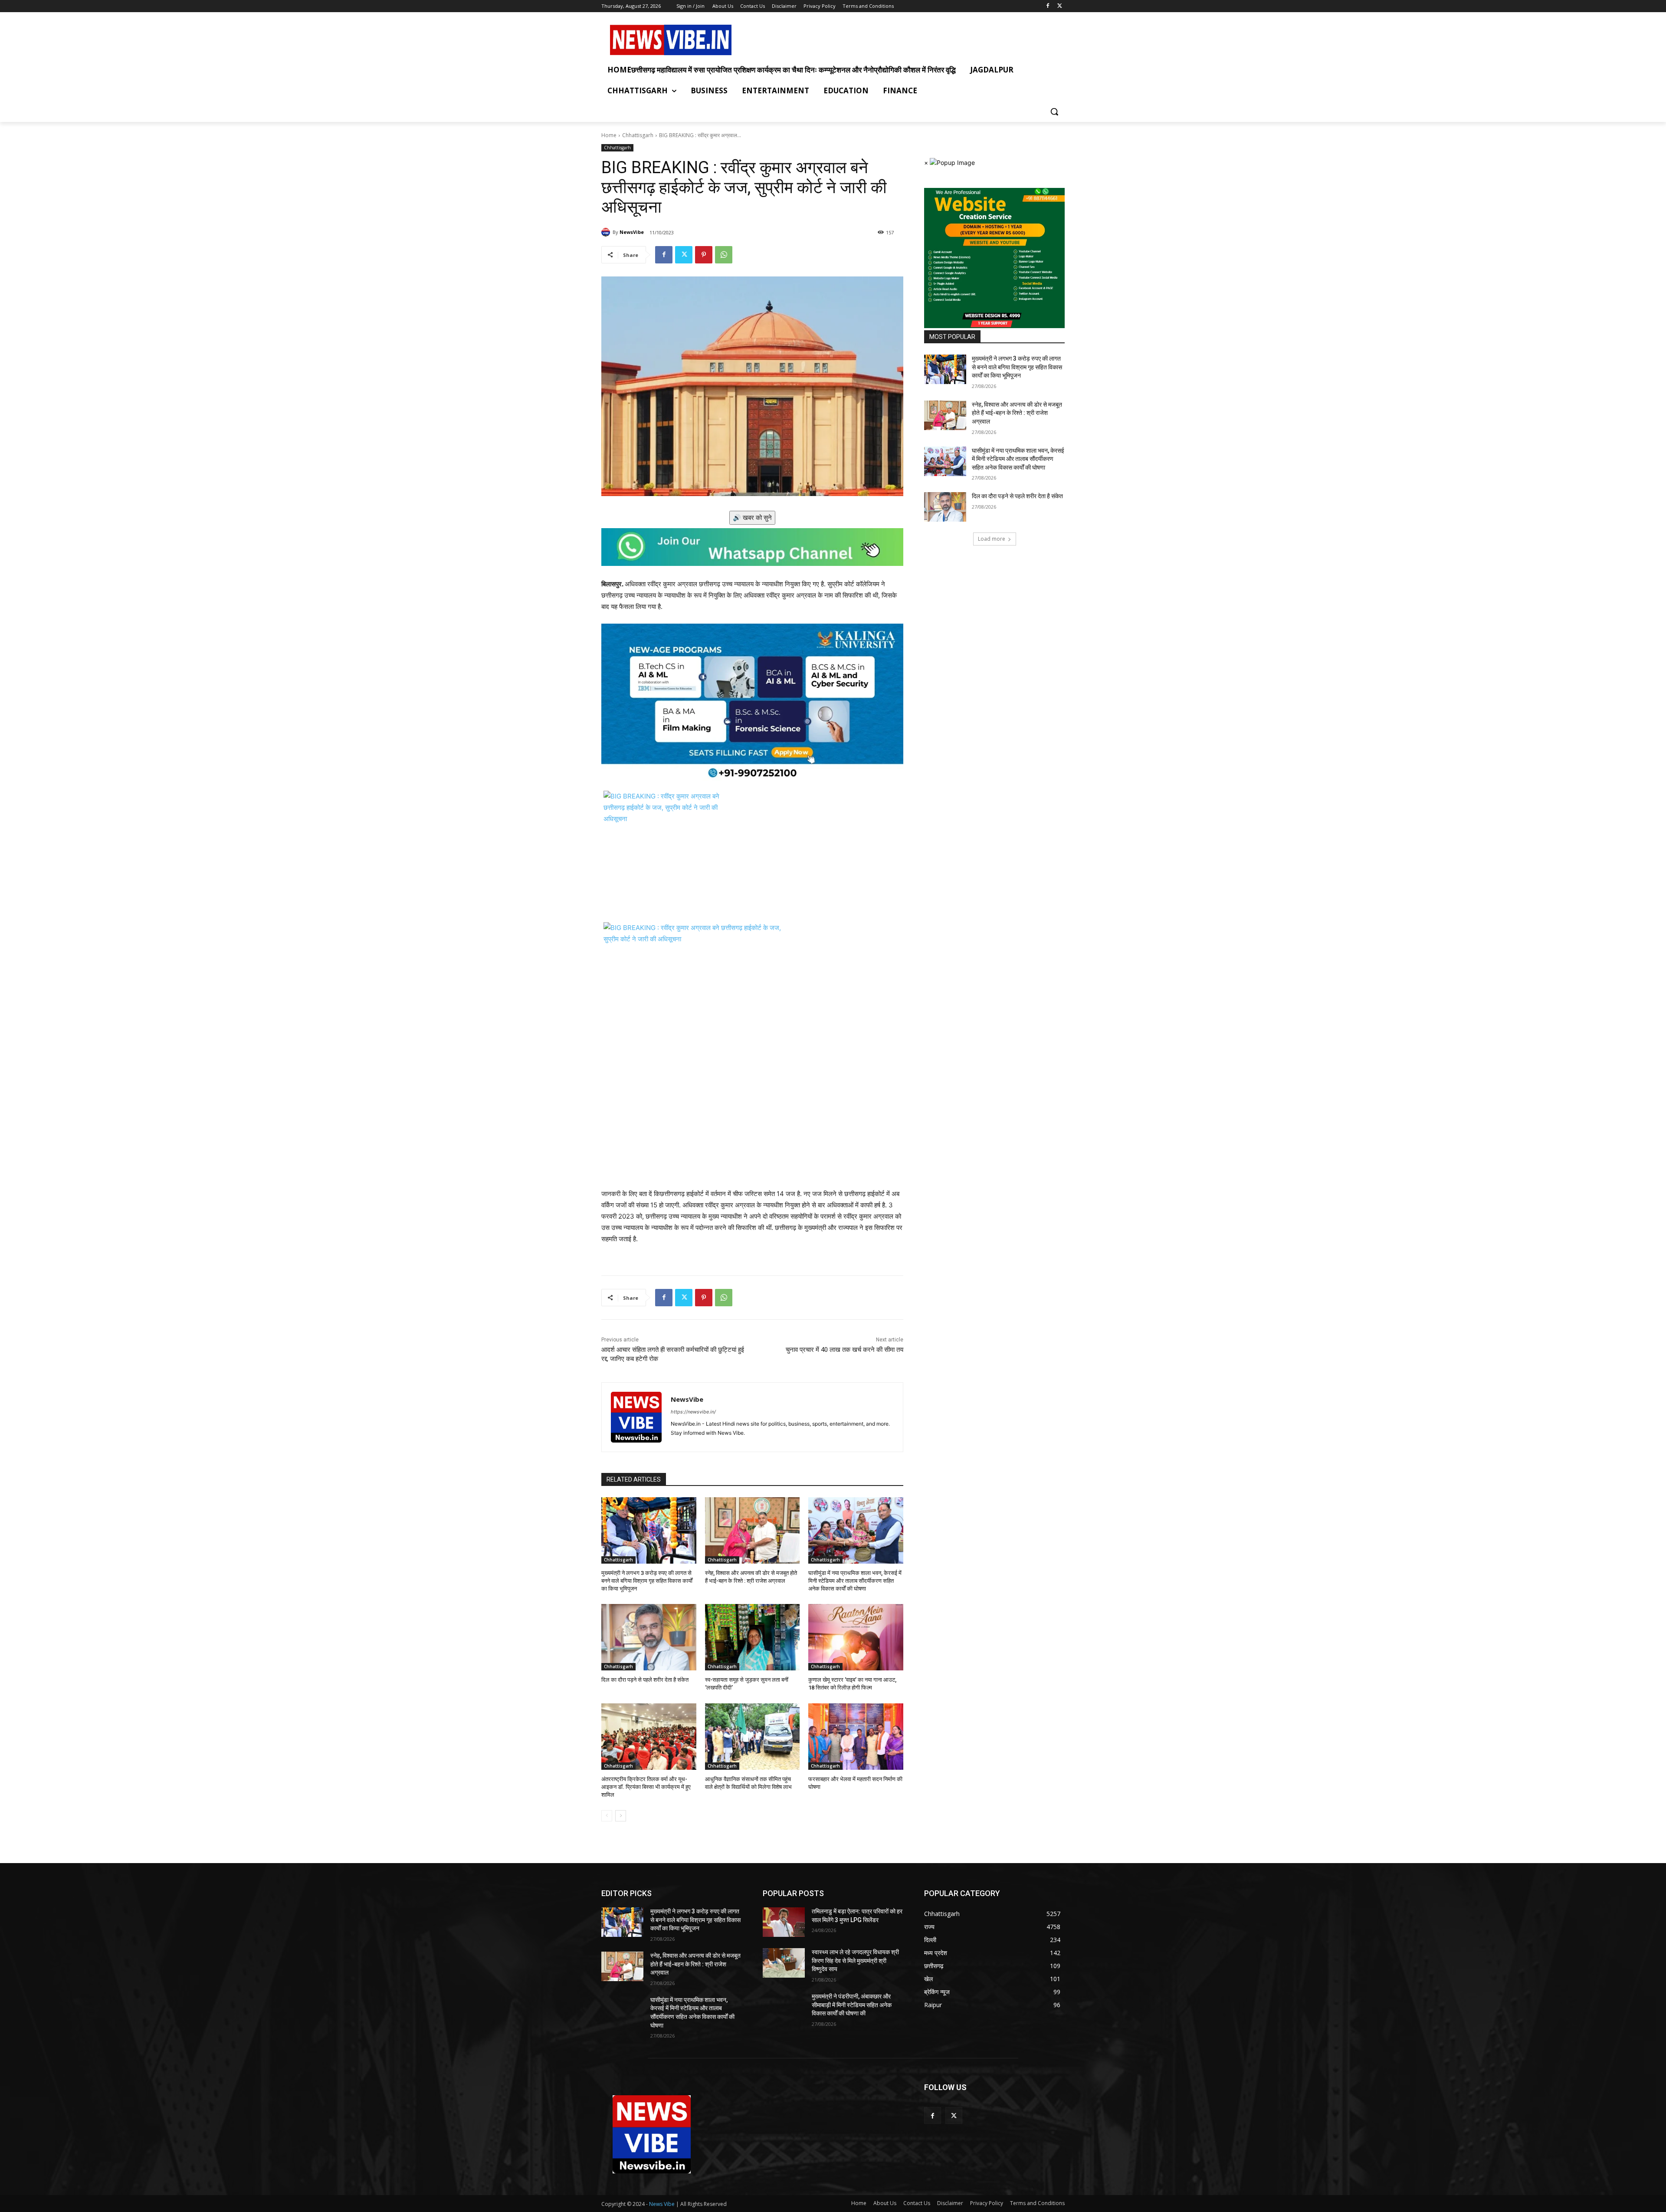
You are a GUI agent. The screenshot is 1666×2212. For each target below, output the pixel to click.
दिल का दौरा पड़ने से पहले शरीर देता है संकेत (645, 1680)
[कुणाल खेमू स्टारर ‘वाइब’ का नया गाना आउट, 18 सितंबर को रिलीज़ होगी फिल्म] (856, 1637)
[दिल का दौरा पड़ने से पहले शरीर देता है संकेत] (649, 1637)
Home (609, 135)
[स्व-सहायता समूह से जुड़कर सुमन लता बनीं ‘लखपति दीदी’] (753, 1637)
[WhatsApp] (724, 255)
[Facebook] (1048, 6)
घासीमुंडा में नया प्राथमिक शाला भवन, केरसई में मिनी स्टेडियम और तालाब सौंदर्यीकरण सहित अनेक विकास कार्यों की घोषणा (855, 1581)
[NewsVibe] (607, 232)
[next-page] (621, 1816)
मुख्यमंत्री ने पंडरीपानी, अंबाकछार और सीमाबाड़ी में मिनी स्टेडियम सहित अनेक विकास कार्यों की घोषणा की (852, 2005)
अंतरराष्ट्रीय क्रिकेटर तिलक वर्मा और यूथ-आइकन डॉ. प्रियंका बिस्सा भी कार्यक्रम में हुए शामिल (646, 1787)
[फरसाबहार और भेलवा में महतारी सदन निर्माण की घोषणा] (856, 1737)
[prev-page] (607, 1816)
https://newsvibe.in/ (693, 1412)
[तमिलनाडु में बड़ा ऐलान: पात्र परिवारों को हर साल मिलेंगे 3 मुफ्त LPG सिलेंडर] (784, 1922)
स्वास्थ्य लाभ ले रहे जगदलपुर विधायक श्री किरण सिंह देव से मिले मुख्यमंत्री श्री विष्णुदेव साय (855, 1961)
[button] (1054, 112)
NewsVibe (632, 232)
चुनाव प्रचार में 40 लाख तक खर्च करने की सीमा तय (844, 1350)
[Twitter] (1060, 6)
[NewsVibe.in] (671, 40)
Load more (992, 539)
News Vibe (662, 2204)
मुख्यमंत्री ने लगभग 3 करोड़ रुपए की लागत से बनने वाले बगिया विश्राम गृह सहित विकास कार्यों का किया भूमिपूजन (647, 1581)
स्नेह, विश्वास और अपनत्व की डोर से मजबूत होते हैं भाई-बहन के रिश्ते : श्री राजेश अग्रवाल (1017, 413)
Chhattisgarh (638, 135)
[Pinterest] (704, 255)
